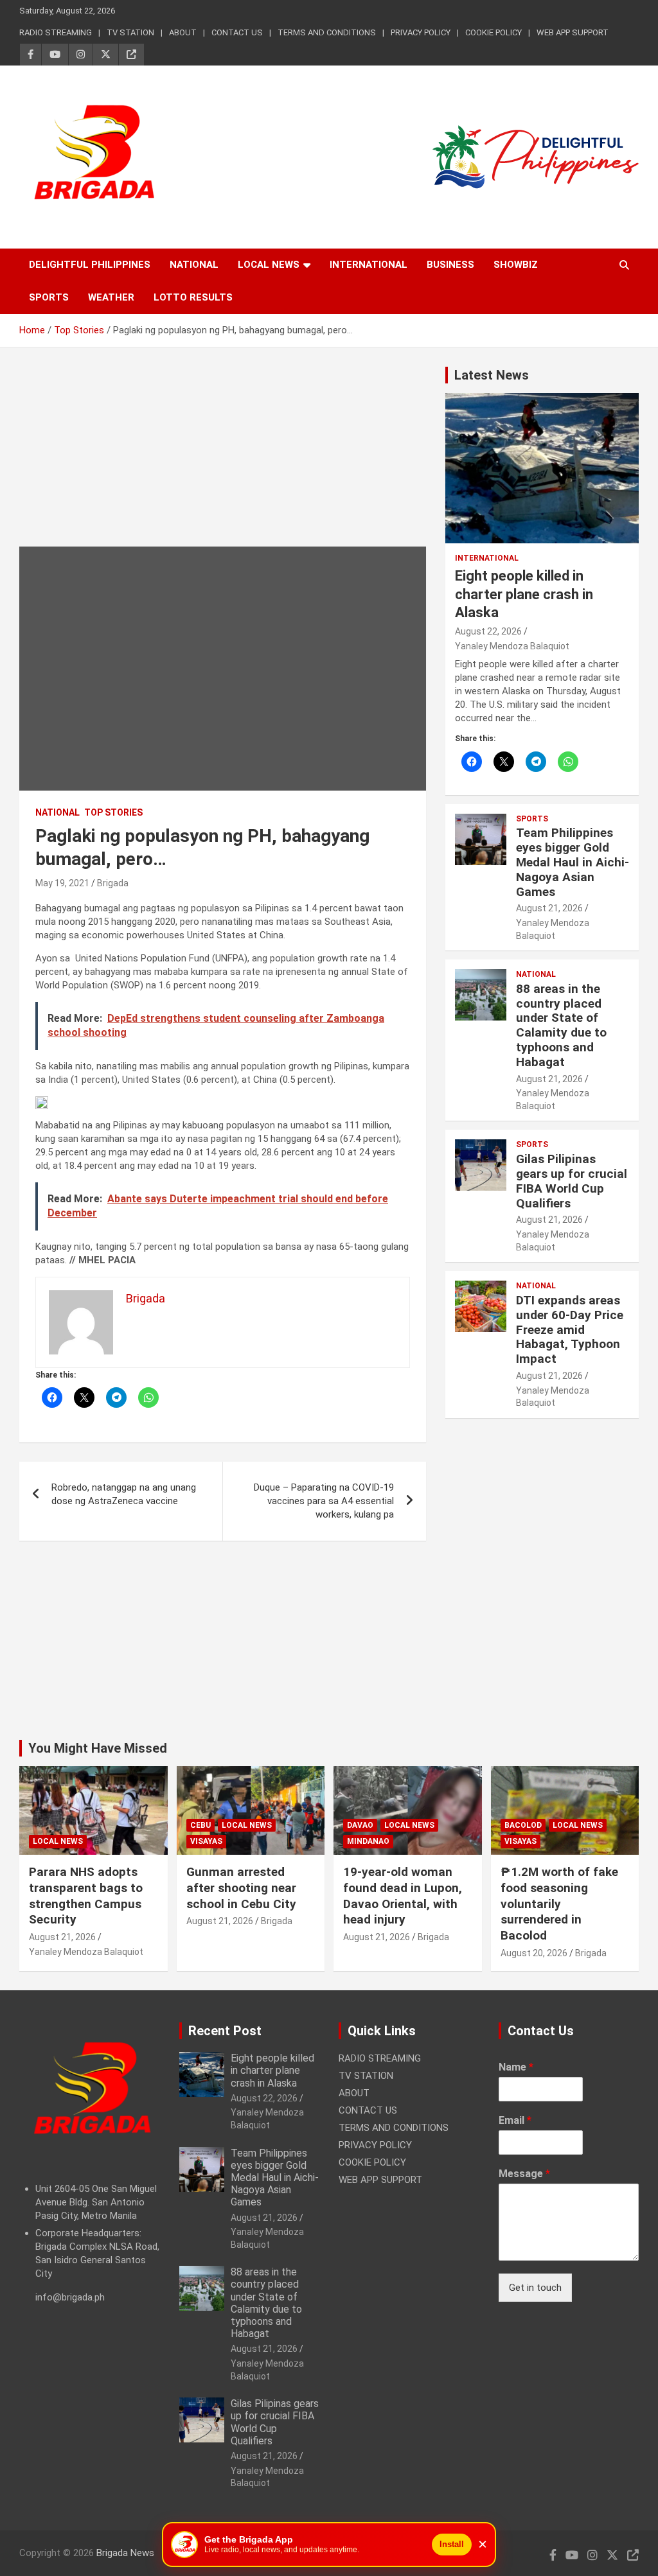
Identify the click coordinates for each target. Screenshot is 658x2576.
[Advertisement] (223, 457)
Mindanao (368, 1841)
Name (516, 2067)
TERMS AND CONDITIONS (327, 32)
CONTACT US (237, 32)
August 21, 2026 (549, 908)
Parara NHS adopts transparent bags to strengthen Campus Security (86, 1896)
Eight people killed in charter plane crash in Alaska (524, 594)
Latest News (492, 375)
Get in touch (535, 2288)
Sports (49, 297)
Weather (111, 297)
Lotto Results (193, 297)
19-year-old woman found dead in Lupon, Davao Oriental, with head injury (403, 1896)
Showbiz (516, 265)
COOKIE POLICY (493, 32)
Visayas (206, 1841)
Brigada (113, 883)
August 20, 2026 (534, 1953)
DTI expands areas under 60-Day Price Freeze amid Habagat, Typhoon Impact (570, 1329)
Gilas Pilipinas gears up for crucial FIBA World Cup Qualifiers (572, 1181)
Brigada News (125, 2553)
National (194, 265)
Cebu (200, 1825)
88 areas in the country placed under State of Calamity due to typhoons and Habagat (561, 1025)
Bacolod (523, 1825)
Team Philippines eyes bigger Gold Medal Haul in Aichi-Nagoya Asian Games (573, 862)
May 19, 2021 (62, 883)
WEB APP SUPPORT (573, 32)
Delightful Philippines (90, 265)
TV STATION (130, 32)
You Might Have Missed (98, 1748)
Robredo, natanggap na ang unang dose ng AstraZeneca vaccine (124, 1494)
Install (452, 2544)
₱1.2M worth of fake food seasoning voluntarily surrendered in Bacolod (559, 1904)
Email (515, 2120)
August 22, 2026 (488, 631)
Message (524, 2174)
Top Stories (113, 812)
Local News (269, 265)
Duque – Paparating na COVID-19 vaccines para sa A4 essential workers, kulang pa (324, 1501)
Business (450, 265)
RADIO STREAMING (56, 32)
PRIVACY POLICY (421, 32)
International (369, 265)
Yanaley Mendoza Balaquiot (512, 646)
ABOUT (183, 32)
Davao (360, 1825)
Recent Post (225, 2031)
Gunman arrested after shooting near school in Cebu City (241, 1888)
